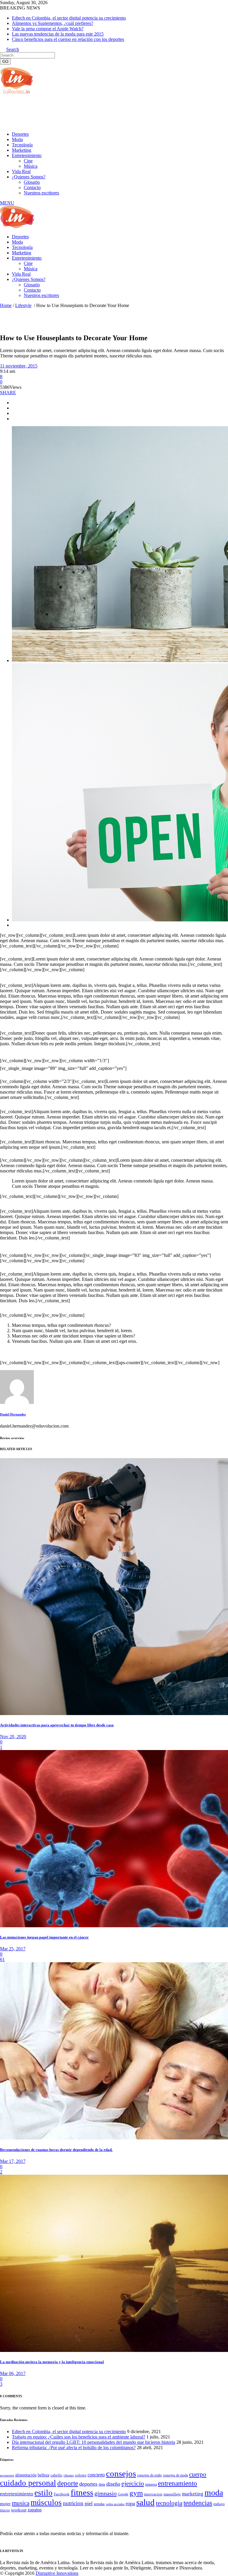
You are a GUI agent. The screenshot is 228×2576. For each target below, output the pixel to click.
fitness (82, 2492)
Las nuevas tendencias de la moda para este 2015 (58, 34)
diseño (113, 2484)
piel (89, 2503)
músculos (46, 2503)
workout (19, 2510)
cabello (56, 2475)
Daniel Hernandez (13, 1414)
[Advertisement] (108, 112)
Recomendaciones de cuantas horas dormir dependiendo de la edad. (56, 2150)
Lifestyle (23, 305)
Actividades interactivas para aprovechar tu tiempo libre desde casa (57, 1725)
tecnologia (169, 2503)
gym (136, 2493)
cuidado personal (28, 2483)
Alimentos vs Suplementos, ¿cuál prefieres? (53, 23)
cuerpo (198, 2474)
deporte (68, 2483)
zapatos (35, 2510)
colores (81, 2475)
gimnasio (106, 2493)
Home (6, 305)
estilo (43, 2493)
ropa (130, 2503)
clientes (69, 2475)
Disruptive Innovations (57, 2573)
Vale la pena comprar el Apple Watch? (48, 29)
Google (123, 2494)
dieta (102, 2484)
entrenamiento (178, 2483)
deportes (88, 2484)
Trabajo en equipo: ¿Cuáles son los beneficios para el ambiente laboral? (79, 2437)
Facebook (62, 2494)
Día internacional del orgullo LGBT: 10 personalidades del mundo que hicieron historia (94, 2442)
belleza (43, 2475)
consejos (121, 2473)
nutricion (73, 2503)
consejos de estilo (149, 2475)
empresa (151, 2484)
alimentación (26, 2475)
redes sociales (115, 2504)
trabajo (219, 2504)
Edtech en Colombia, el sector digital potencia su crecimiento (69, 18)
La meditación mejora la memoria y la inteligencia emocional (52, 2362)
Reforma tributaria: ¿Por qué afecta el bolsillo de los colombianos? (74, 2448)
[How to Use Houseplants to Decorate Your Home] (17, 1402)
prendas (99, 2504)
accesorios (7, 2475)
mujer (5, 2504)
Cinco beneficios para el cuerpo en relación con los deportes (68, 39)
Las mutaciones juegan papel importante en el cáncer (44, 1937)
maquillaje (172, 2494)
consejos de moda (175, 2475)
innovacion (153, 2494)
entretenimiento (17, 2494)
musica (21, 2503)
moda (214, 2493)
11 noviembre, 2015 (19, 366)
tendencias (198, 2503)
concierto (96, 2475)
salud (145, 2502)
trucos (5, 2510)
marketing (193, 2494)
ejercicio (133, 2483)
